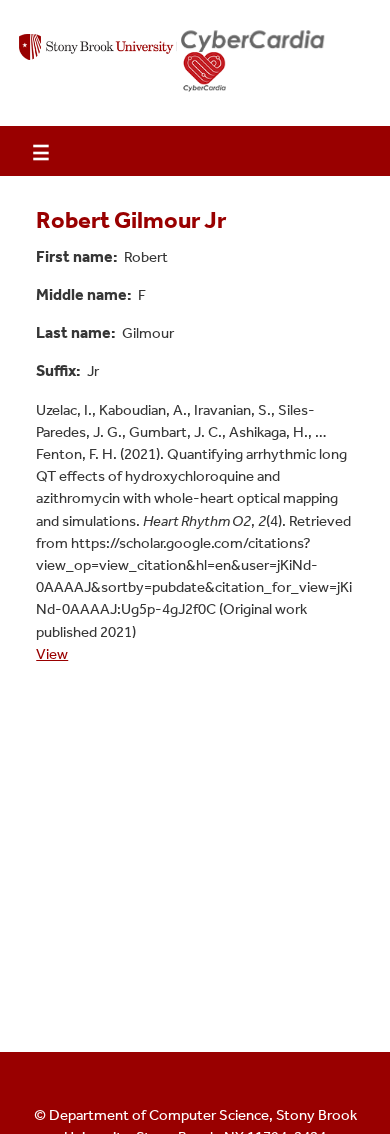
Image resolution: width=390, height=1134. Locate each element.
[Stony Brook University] (100, 61)
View (52, 654)
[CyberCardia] (252, 61)
